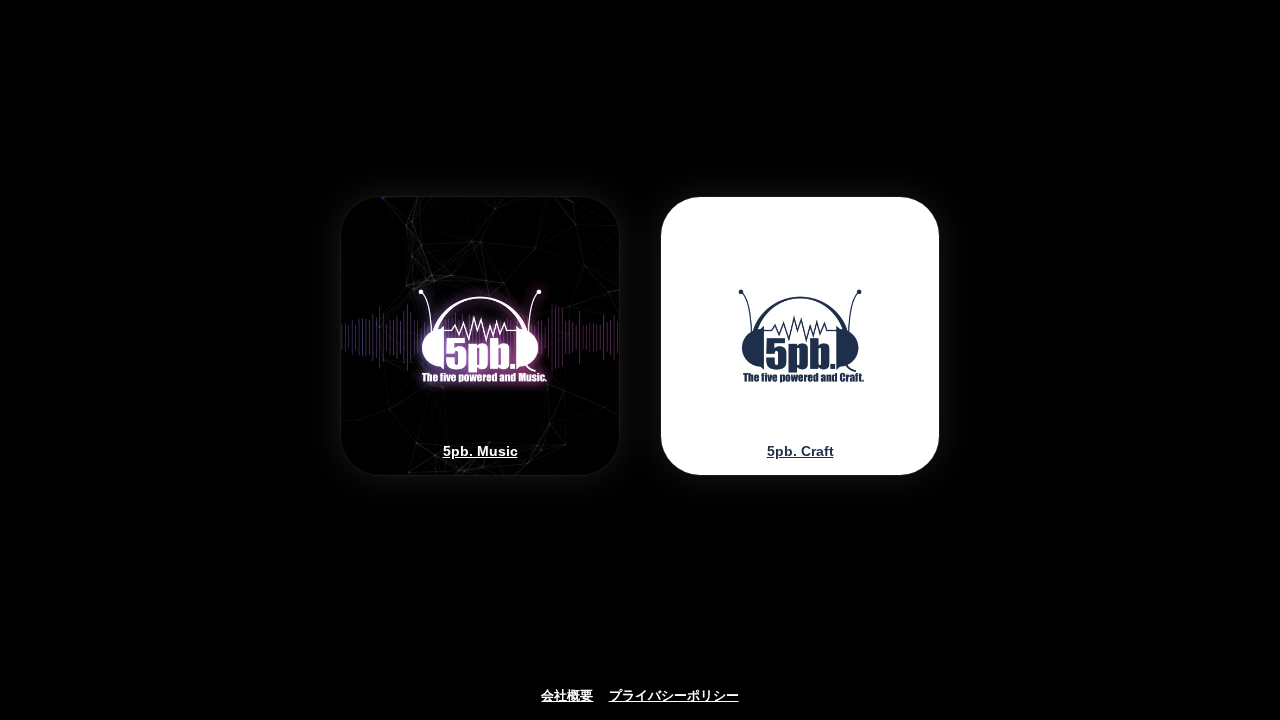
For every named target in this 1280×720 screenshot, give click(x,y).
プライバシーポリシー (674, 696)
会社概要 (567, 696)
